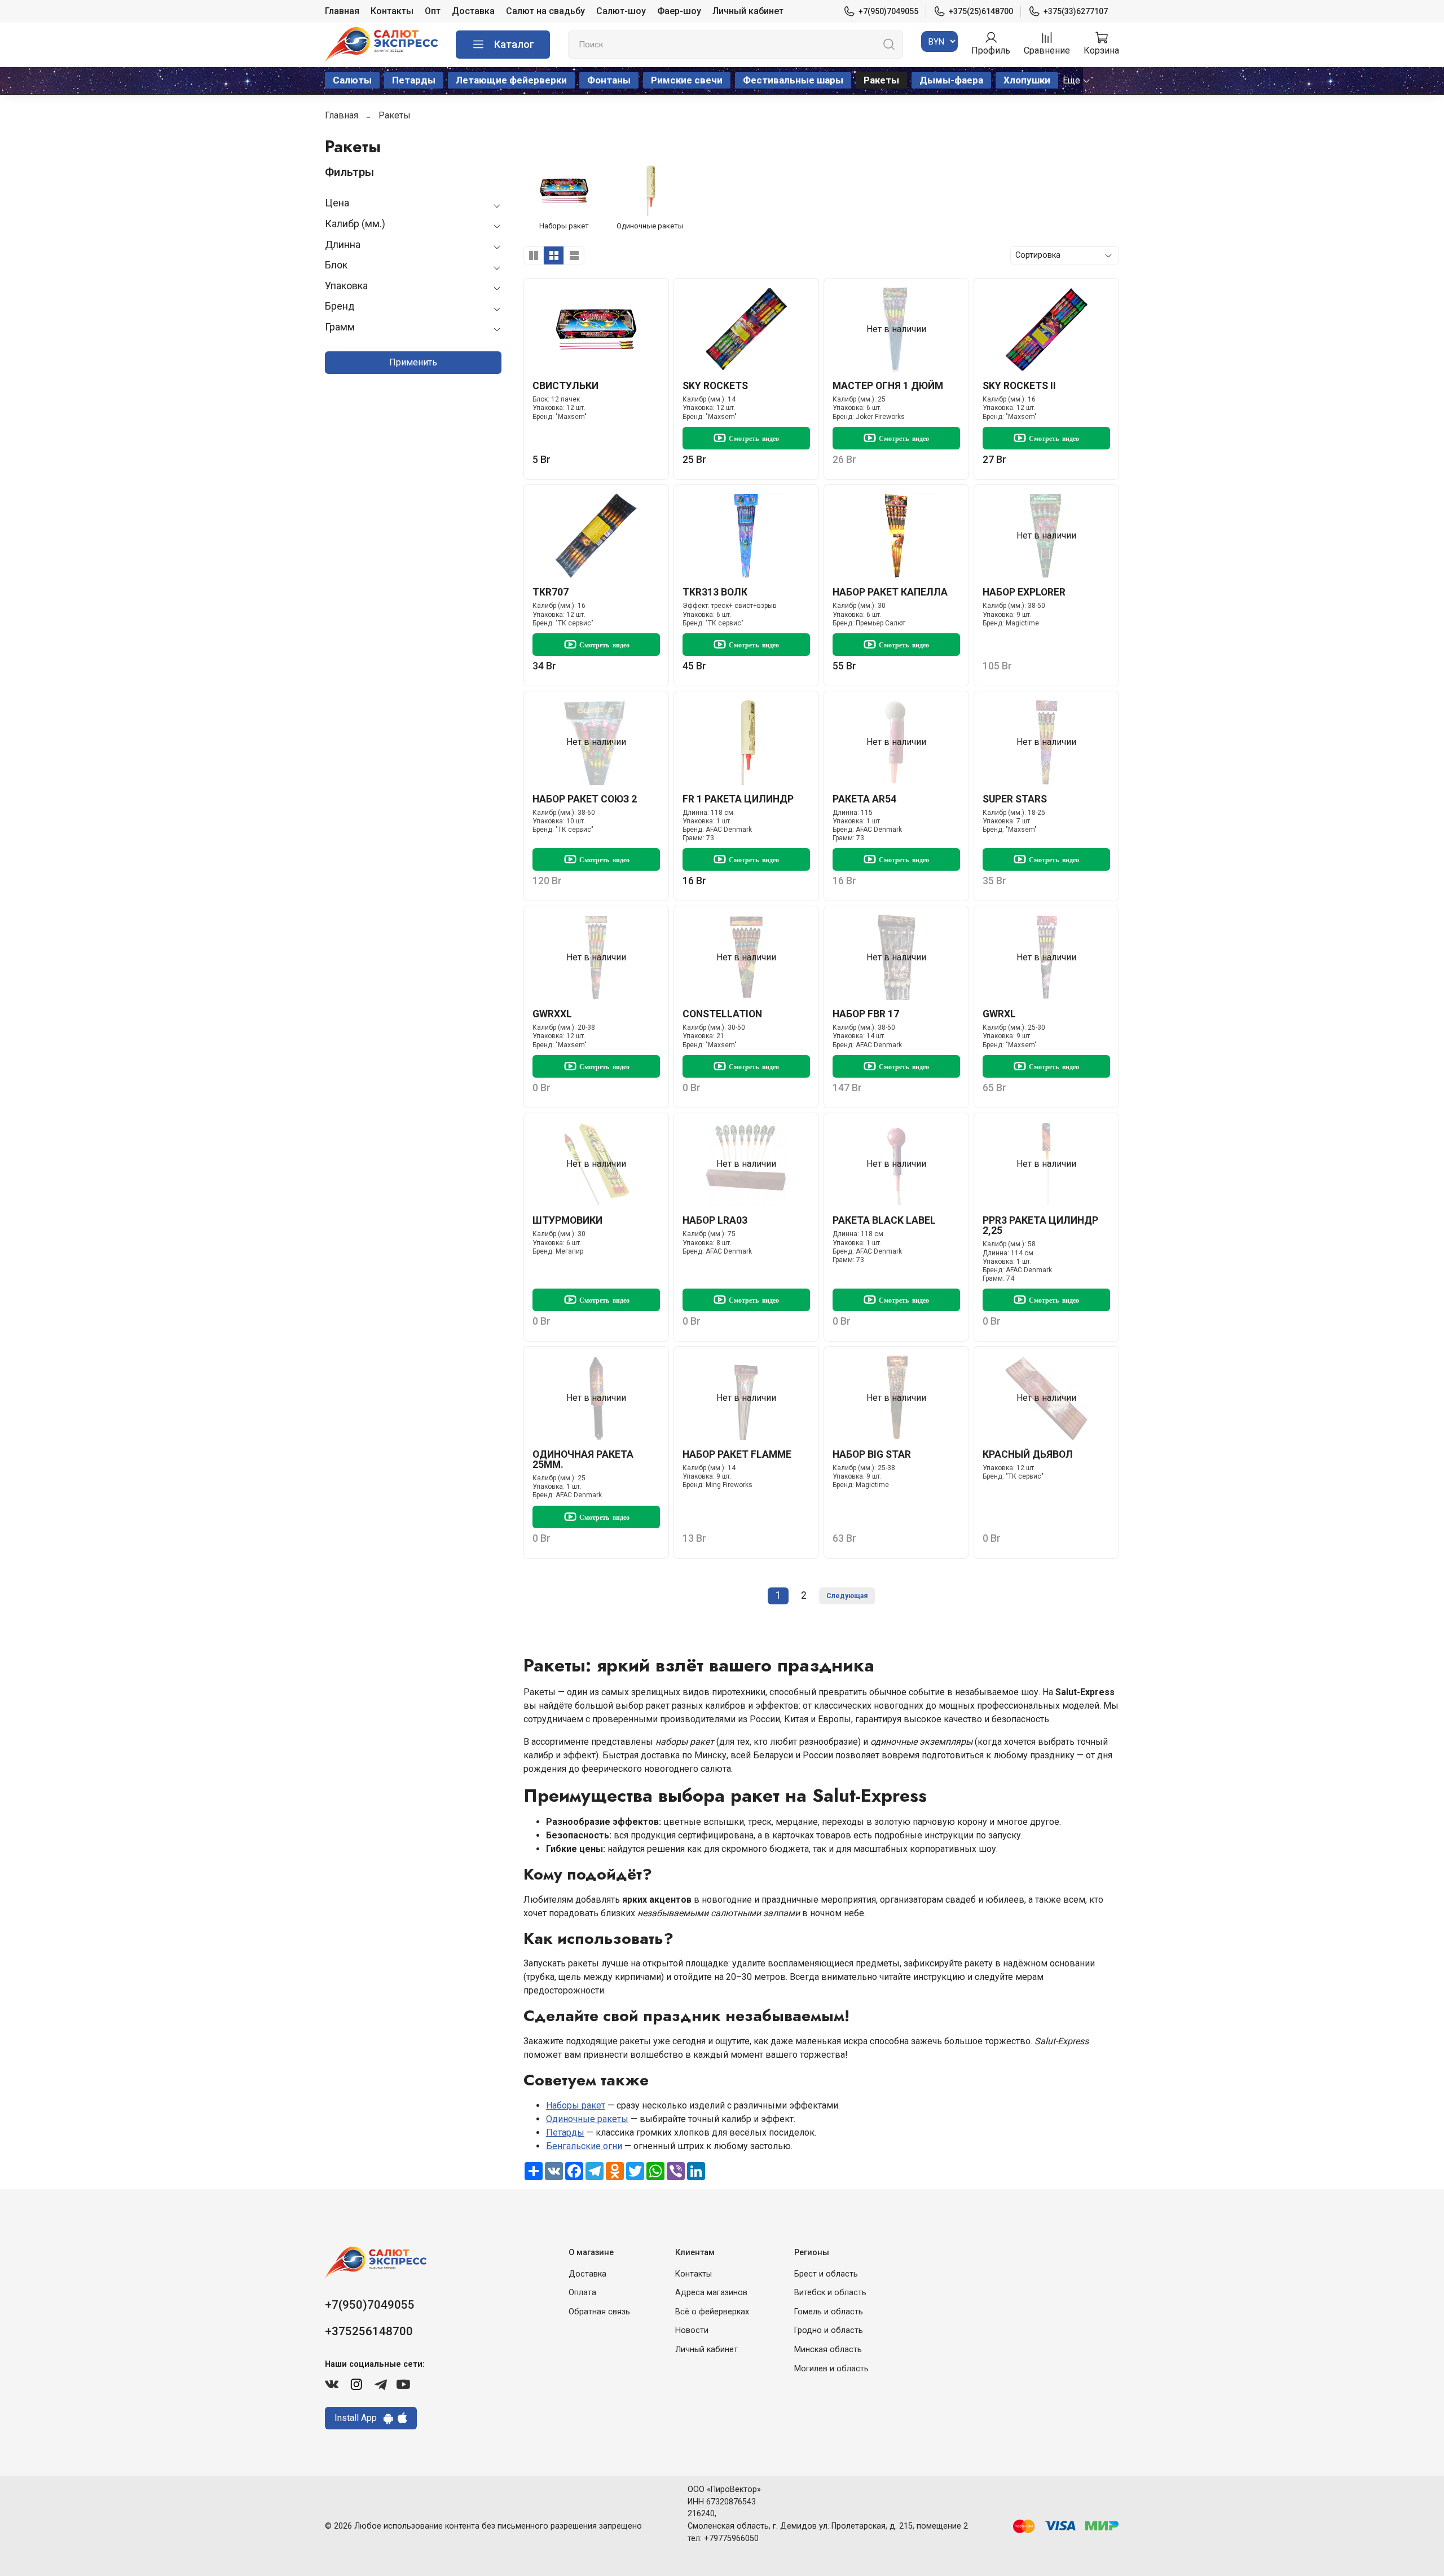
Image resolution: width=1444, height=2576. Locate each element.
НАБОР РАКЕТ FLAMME (737, 1454)
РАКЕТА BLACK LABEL (884, 1220)
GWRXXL (552, 1014)
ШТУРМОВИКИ (567, 1220)
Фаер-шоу (679, 11)
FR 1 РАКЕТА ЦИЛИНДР (738, 799)
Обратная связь (599, 2312)
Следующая (847, 1596)
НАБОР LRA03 (715, 1220)
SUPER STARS (1015, 799)
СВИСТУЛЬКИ (565, 386)
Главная (342, 11)
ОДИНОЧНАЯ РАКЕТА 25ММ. (583, 1459)
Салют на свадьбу (545, 11)
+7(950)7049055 (888, 11)
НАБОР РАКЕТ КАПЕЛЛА (890, 592)
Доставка (473, 11)
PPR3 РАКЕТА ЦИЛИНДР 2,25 (1040, 1225)
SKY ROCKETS (715, 386)
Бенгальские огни (584, 2146)
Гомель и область (829, 2312)
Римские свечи (687, 80)
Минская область (828, 2350)
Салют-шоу (621, 11)
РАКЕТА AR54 (864, 799)
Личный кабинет (748, 11)
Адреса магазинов (711, 2293)
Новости (692, 2330)
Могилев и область (831, 2369)
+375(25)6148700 (981, 11)
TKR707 (551, 592)
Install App (359, 2418)
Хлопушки (1027, 80)
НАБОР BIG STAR (872, 1454)
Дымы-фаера (951, 80)
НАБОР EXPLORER (1024, 592)
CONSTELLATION (722, 1014)
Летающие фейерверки (511, 80)
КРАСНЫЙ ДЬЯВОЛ (1028, 1454)
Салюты (352, 80)
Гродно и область (829, 2330)
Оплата (582, 2293)
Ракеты (881, 80)
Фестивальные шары (793, 80)
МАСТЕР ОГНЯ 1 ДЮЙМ (888, 386)
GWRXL (999, 1014)
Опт (433, 11)
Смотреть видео (754, 438)
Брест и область (826, 2274)
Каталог (514, 44)
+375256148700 (369, 2331)
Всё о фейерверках (712, 2312)
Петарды (414, 80)
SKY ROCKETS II (1019, 386)
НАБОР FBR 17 (866, 1014)
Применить (413, 362)
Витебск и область (830, 2293)
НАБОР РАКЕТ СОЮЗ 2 (585, 799)
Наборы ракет (576, 2105)
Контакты (392, 11)
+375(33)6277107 (1076, 11)
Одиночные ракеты (587, 2119)
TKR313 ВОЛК (715, 592)
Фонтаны (609, 80)
